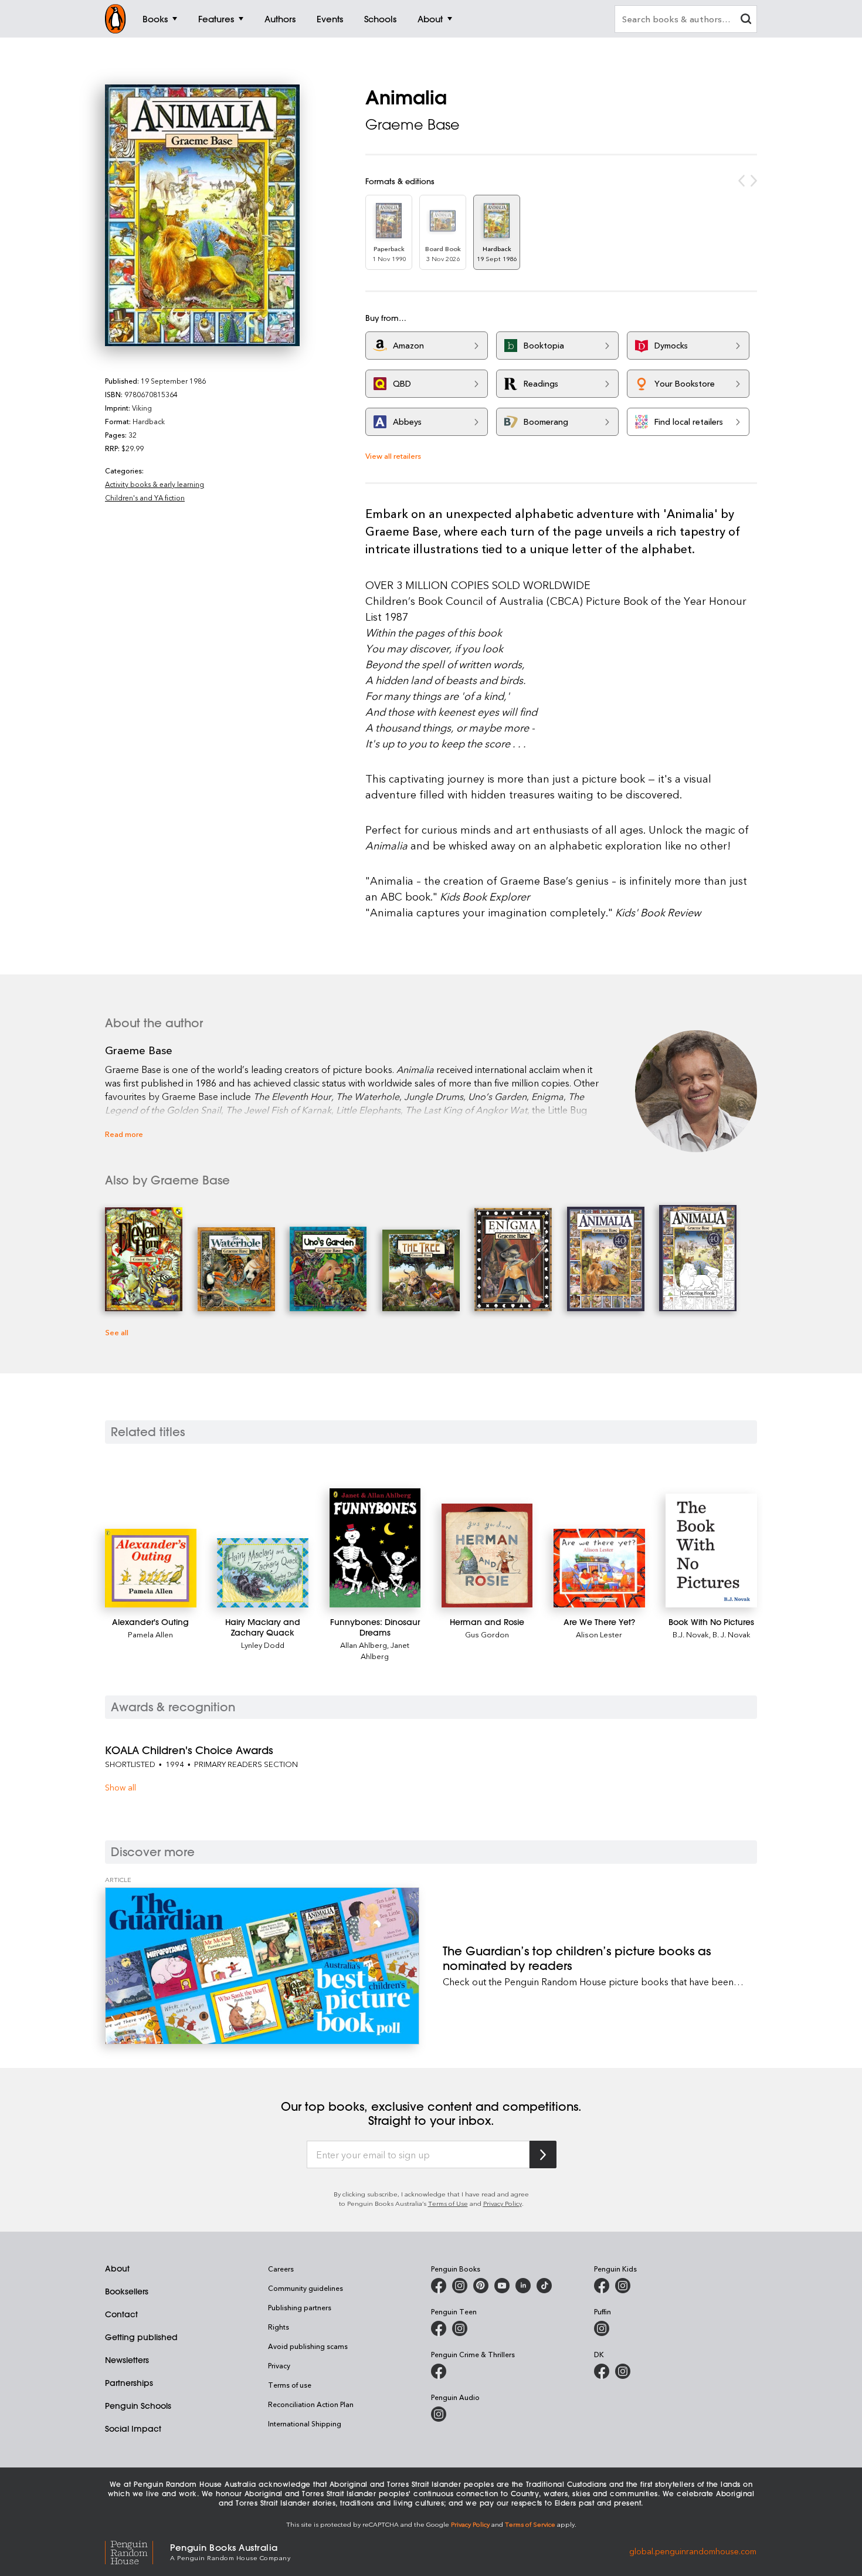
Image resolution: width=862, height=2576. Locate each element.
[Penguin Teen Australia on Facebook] (439, 2328)
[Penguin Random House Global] (138, 2551)
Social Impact (133, 2429)
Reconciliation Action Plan (311, 2404)
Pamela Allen (150, 1634)
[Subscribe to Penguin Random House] (543, 2154)
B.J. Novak (691, 1634)
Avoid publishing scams (308, 2346)
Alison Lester (599, 1634)
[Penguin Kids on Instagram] (623, 2286)
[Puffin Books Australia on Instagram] (602, 2328)
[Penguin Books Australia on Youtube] (502, 2286)
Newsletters (127, 2360)
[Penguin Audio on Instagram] (439, 2414)
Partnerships (129, 2383)
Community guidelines (306, 2288)
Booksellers (127, 2291)
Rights (279, 2327)
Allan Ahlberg (364, 1645)
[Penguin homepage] (116, 19)
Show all (121, 1787)
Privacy (279, 2365)
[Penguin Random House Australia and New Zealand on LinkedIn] (523, 2286)
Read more (124, 1134)
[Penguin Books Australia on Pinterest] (481, 2286)
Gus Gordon (487, 1634)
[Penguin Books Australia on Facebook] (439, 2286)
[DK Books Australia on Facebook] (602, 2371)
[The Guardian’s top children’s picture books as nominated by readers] (262, 1966)
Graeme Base (413, 124)
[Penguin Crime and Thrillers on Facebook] (439, 2371)
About (117, 2269)
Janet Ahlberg (385, 1650)
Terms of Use (448, 2203)
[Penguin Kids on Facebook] (602, 2286)
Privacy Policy (503, 2203)
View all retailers (393, 456)
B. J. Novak (732, 1634)
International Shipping (305, 2423)
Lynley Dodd (263, 1645)
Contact (121, 2314)
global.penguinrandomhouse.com (693, 2551)
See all (117, 1332)
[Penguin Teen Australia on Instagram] (460, 2328)
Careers (281, 2269)
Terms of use (290, 2385)
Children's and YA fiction (145, 497)
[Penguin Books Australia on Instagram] (460, 2286)
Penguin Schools (138, 2406)
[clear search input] (746, 20)
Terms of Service (530, 2524)
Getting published (141, 2337)
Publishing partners (300, 2307)
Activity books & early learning (155, 484)
